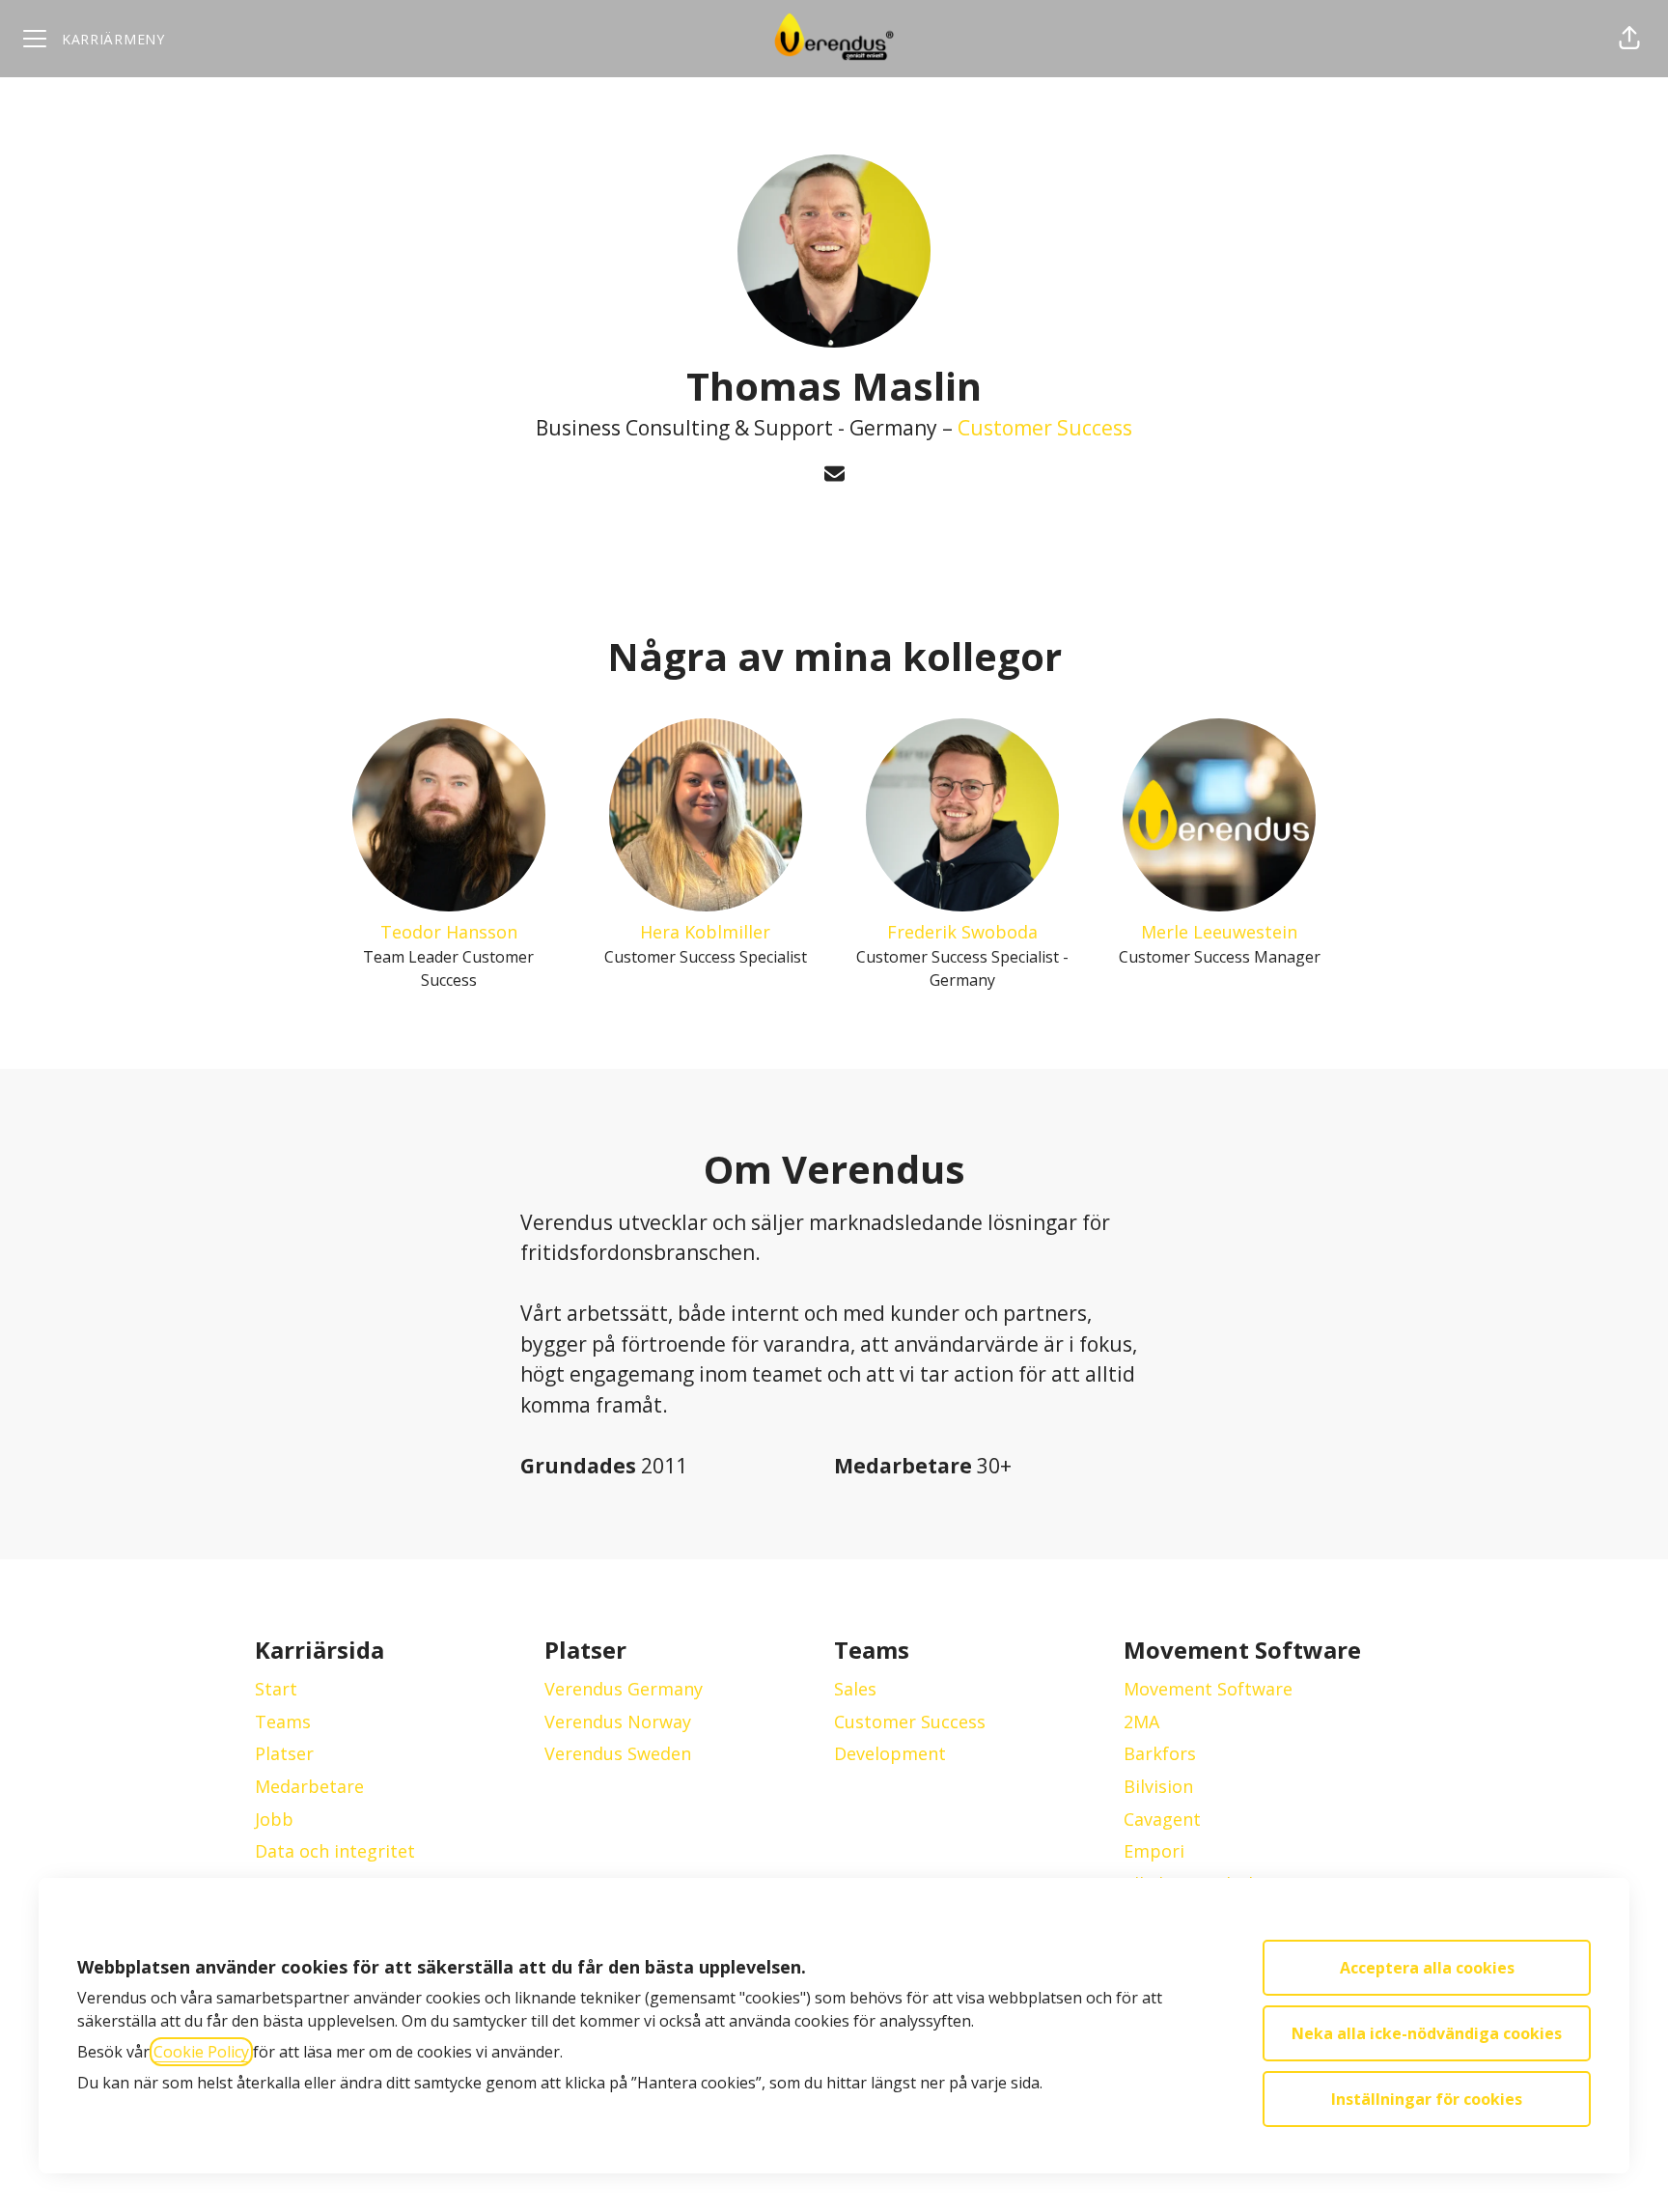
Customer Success (1045, 428)
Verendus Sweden (618, 1753)
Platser (284, 1753)
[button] (1629, 39)
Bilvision (1158, 1786)
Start (276, 1689)
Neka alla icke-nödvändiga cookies (1427, 2033)
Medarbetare (309, 1786)
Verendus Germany (624, 1689)
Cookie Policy (201, 2052)
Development (890, 1753)
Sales (855, 1689)
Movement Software (1208, 1689)
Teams (283, 1722)
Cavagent (1162, 1819)
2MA (1141, 1722)
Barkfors (1160, 1753)
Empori (1154, 1851)
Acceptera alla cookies (1427, 1968)
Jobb (274, 1819)
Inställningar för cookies (1427, 2099)
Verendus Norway (618, 1722)
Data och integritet (335, 1851)
